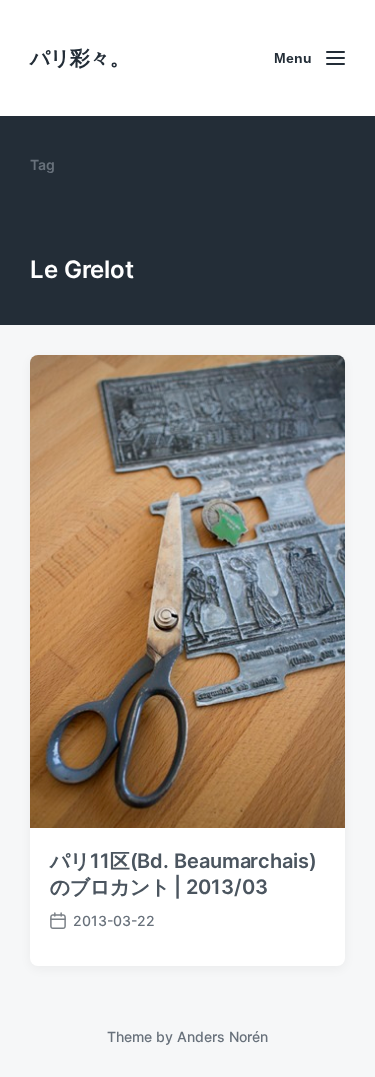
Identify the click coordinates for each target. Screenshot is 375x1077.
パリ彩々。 (80, 58)
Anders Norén (222, 1036)
